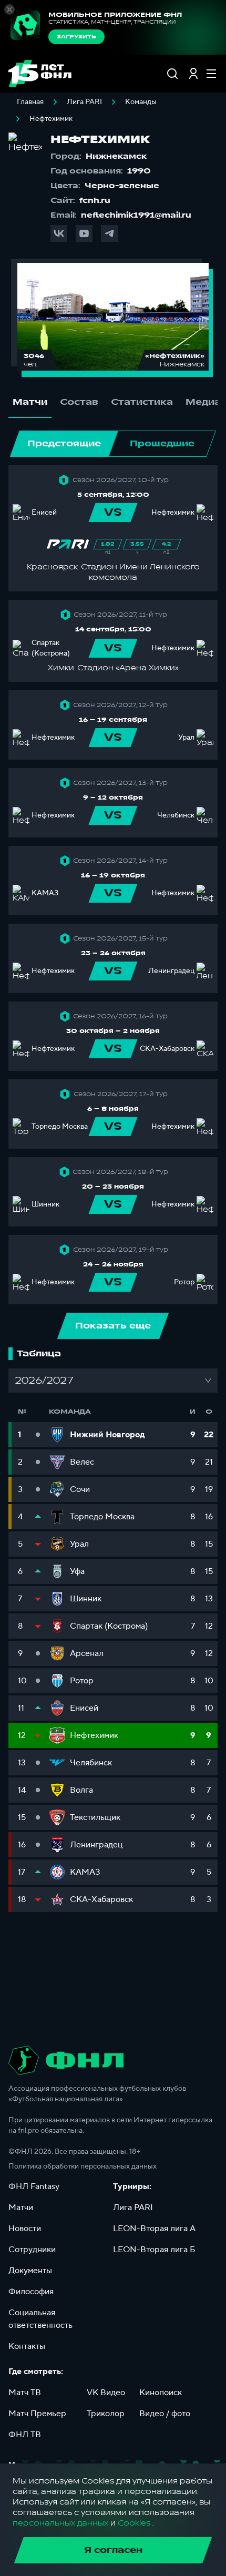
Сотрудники (32, 2250)
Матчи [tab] (30, 402)
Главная (30, 102)
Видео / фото (165, 2414)
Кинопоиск (161, 2393)
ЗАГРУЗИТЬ (76, 37)
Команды (141, 102)
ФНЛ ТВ (25, 2435)
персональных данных (60, 2523)
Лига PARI (84, 102)
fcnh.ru (95, 201)
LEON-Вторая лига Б (154, 2250)
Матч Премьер (37, 2414)
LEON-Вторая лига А (154, 2229)
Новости (25, 2229)
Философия (31, 2292)
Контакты (27, 2346)
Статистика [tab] (142, 402)
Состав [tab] (79, 402)
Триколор (106, 2414)
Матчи (21, 2207)
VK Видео (106, 2393)
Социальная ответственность (40, 2319)
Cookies (134, 2523)
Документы (30, 2271)
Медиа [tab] (203, 402)
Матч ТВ (25, 2393)
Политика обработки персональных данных (83, 2166)
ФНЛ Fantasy (34, 2186)
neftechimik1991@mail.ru (136, 215)
